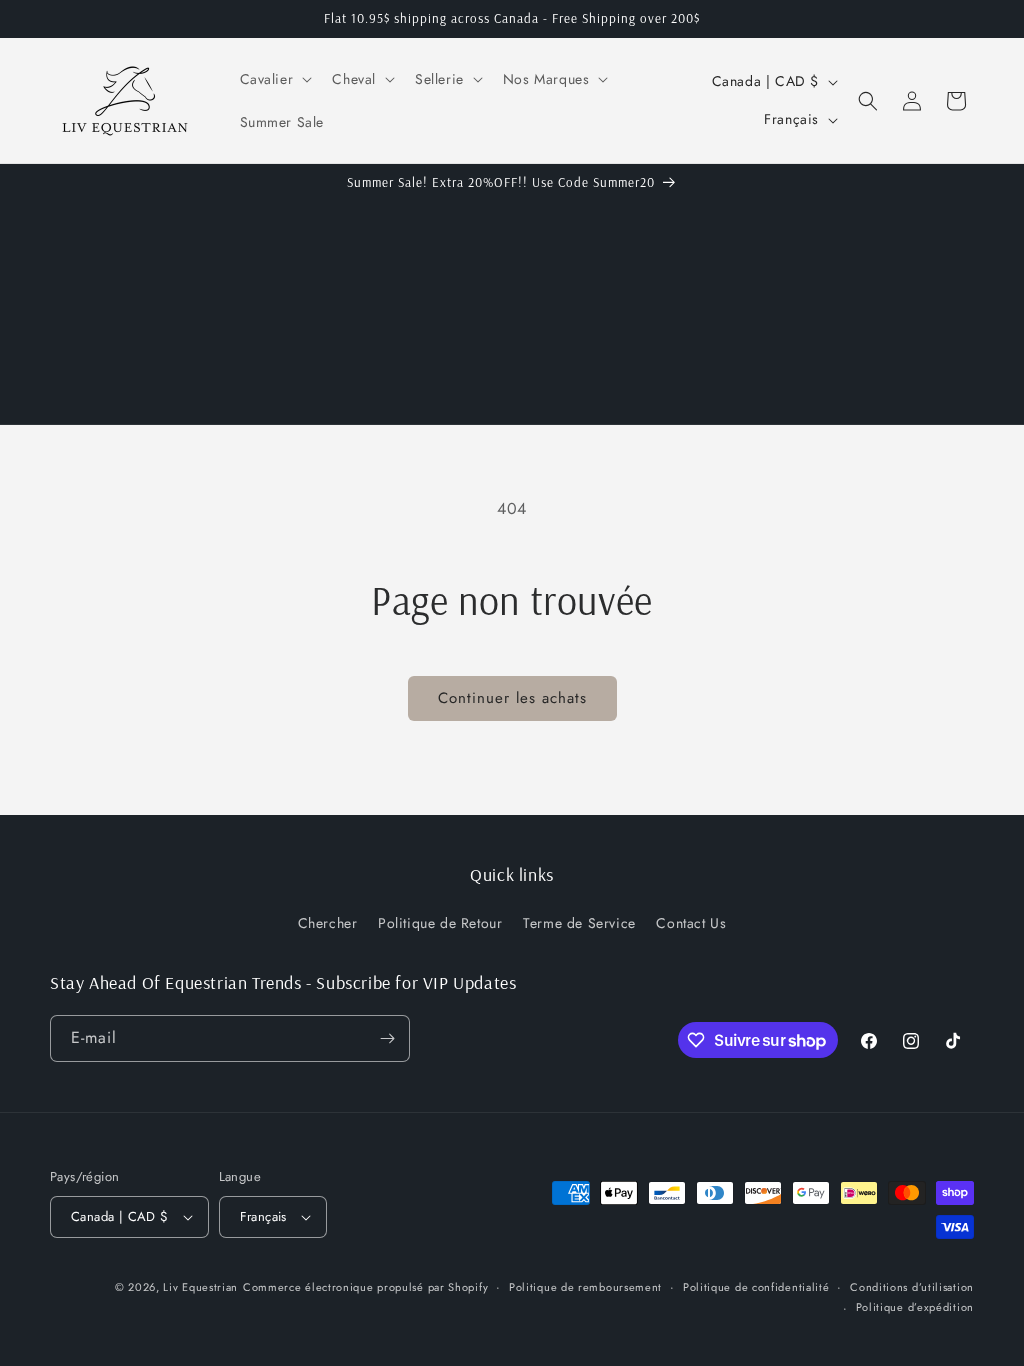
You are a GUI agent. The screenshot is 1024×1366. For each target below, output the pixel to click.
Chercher (328, 923)
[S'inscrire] (387, 1038)
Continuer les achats (512, 698)
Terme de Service (579, 923)
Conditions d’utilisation (912, 1287)
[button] (274, 79)
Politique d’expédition (915, 1307)
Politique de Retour (440, 923)
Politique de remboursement (585, 1287)
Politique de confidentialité (756, 1287)
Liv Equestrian (200, 1287)
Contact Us (691, 923)
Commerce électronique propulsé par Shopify (365, 1287)
